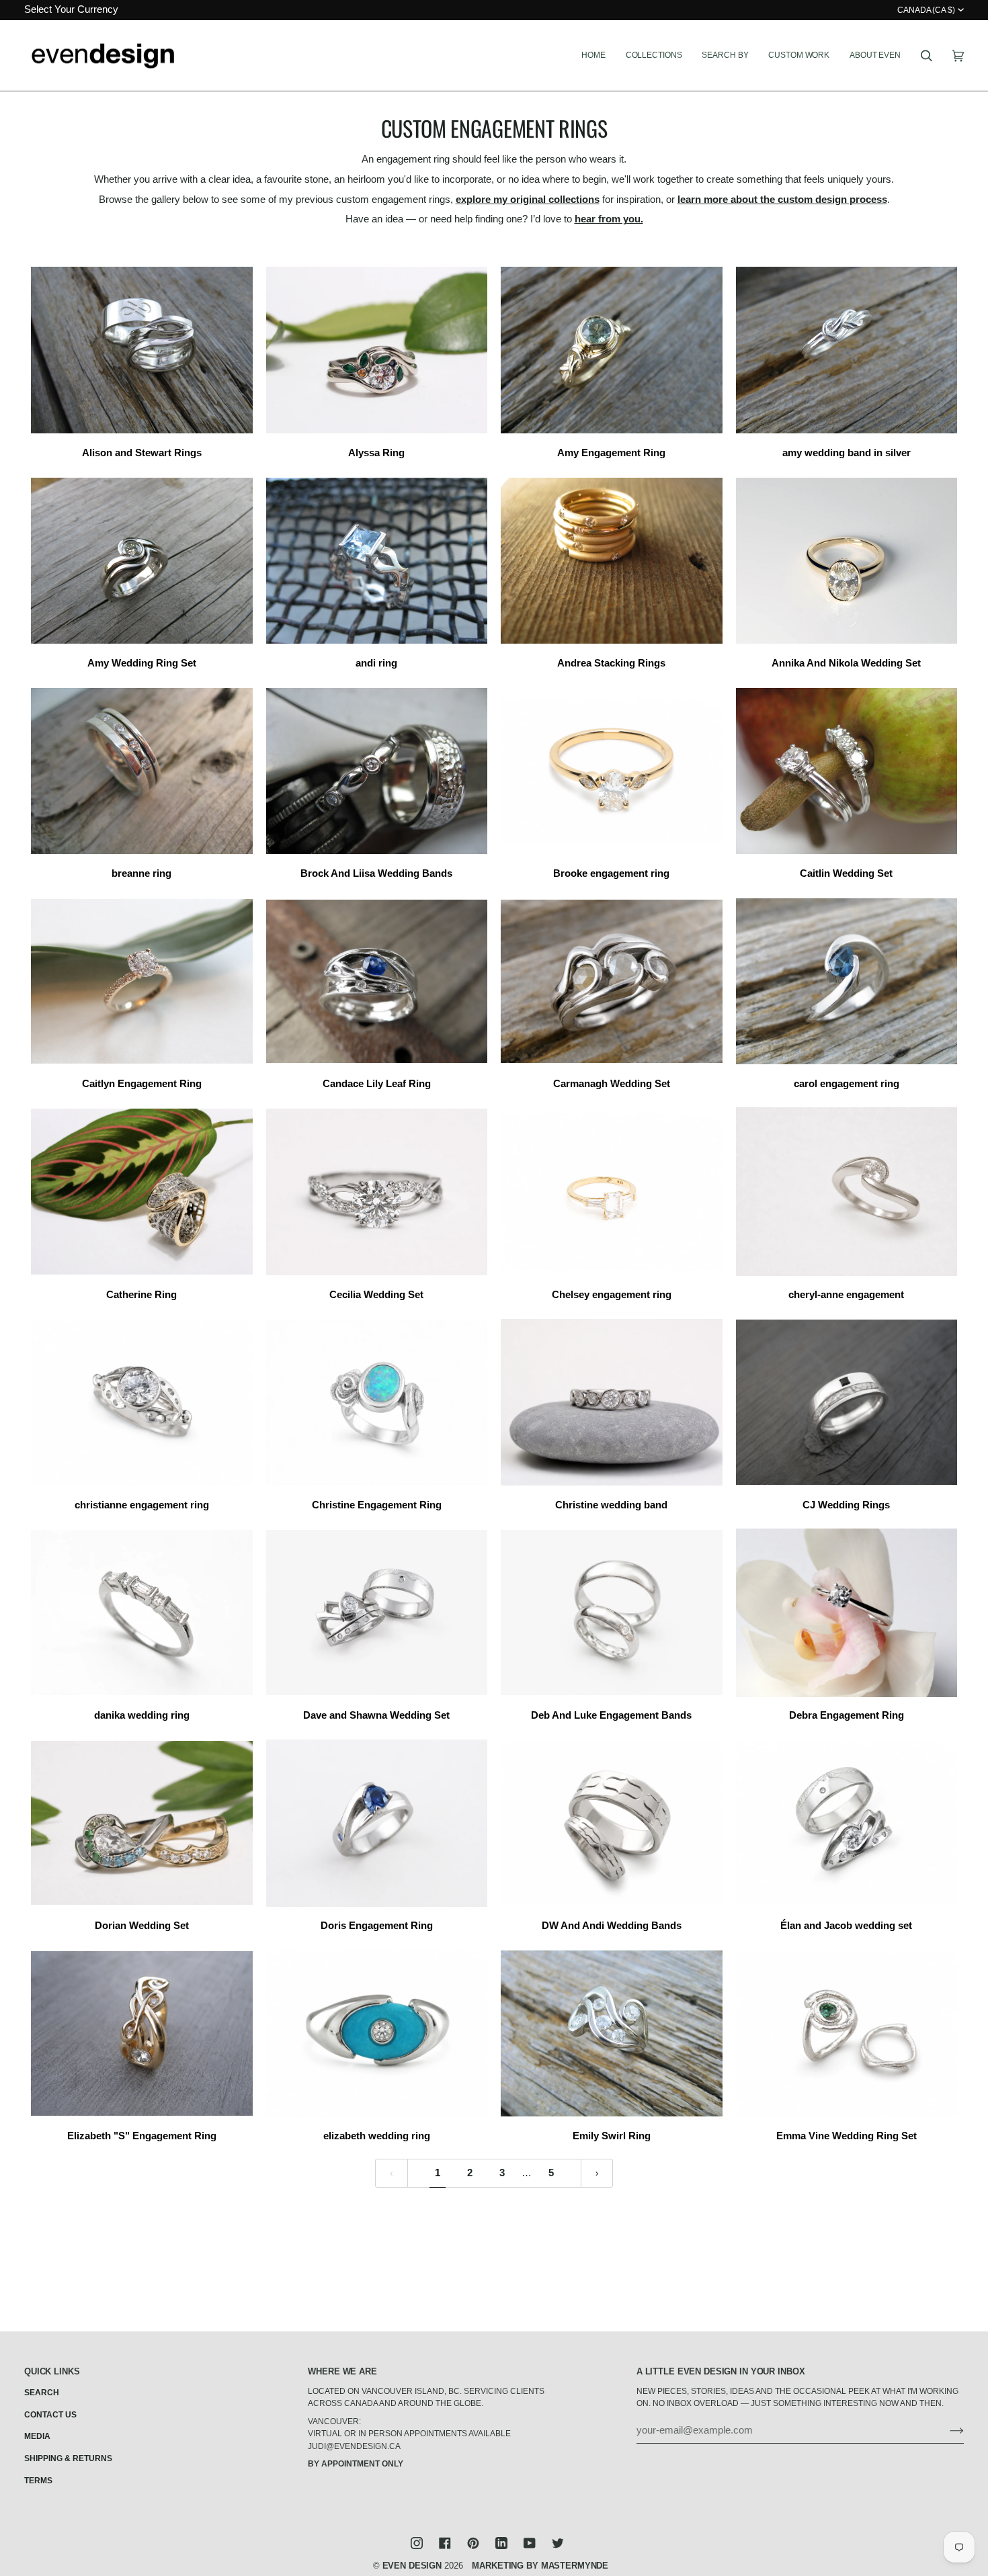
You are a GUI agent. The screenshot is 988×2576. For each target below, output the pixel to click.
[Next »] (597, 2173)
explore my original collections (528, 200)
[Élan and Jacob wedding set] (847, 1823)
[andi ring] (377, 560)
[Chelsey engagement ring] (612, 1192)
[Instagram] (417, 2543)
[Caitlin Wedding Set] (847, 771)
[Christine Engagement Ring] (377, 1402)
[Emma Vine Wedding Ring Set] (847, 2033)
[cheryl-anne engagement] (847, 1192)
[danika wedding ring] (142, 1612)
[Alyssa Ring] (377, 350)
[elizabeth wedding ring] (377, 2033)
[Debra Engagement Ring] (847, 1612)
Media (37, 2436)
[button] (654, 56)
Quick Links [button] (52, 2371)
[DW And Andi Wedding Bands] (612, 1823)
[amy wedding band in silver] (847, 350)
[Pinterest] (473, 2543)
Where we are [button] (342, 2371)
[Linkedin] (501, 2543)
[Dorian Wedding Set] (142, 1823)
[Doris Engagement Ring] (377, 1823)
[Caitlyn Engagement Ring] (142, 981)
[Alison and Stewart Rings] (142, 350)
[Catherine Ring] (142, 1192)
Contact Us (50, 2415)
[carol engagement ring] (847, 981)
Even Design (412, 2566)
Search (42, 2393)
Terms (38, 2481)
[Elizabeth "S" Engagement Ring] (142, 2033)
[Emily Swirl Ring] (612, 2033)
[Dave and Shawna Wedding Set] (377, 1612)
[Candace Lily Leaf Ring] (377, 981)
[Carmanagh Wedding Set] (612, 981)
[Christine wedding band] (612, 1402)
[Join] (946, 2430)
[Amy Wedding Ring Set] (142, 560)
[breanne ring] (142, 771)
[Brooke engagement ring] (612, 771)
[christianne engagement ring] (142, 1402)
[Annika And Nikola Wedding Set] (847, 560)
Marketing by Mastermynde (540, 2566)
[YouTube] (530, 2543)
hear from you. (609, 219)
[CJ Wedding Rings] (847, 1402)
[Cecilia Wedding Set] (377, 1192)
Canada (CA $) (926, 10)
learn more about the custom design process (782, 200)
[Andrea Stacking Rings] (612, 560)
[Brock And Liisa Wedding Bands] (377, 771)
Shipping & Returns (68, 2458)
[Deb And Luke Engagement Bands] (612, 1612)
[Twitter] (558, 2543)
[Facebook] (445, 2543)
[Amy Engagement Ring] (612, 350)
